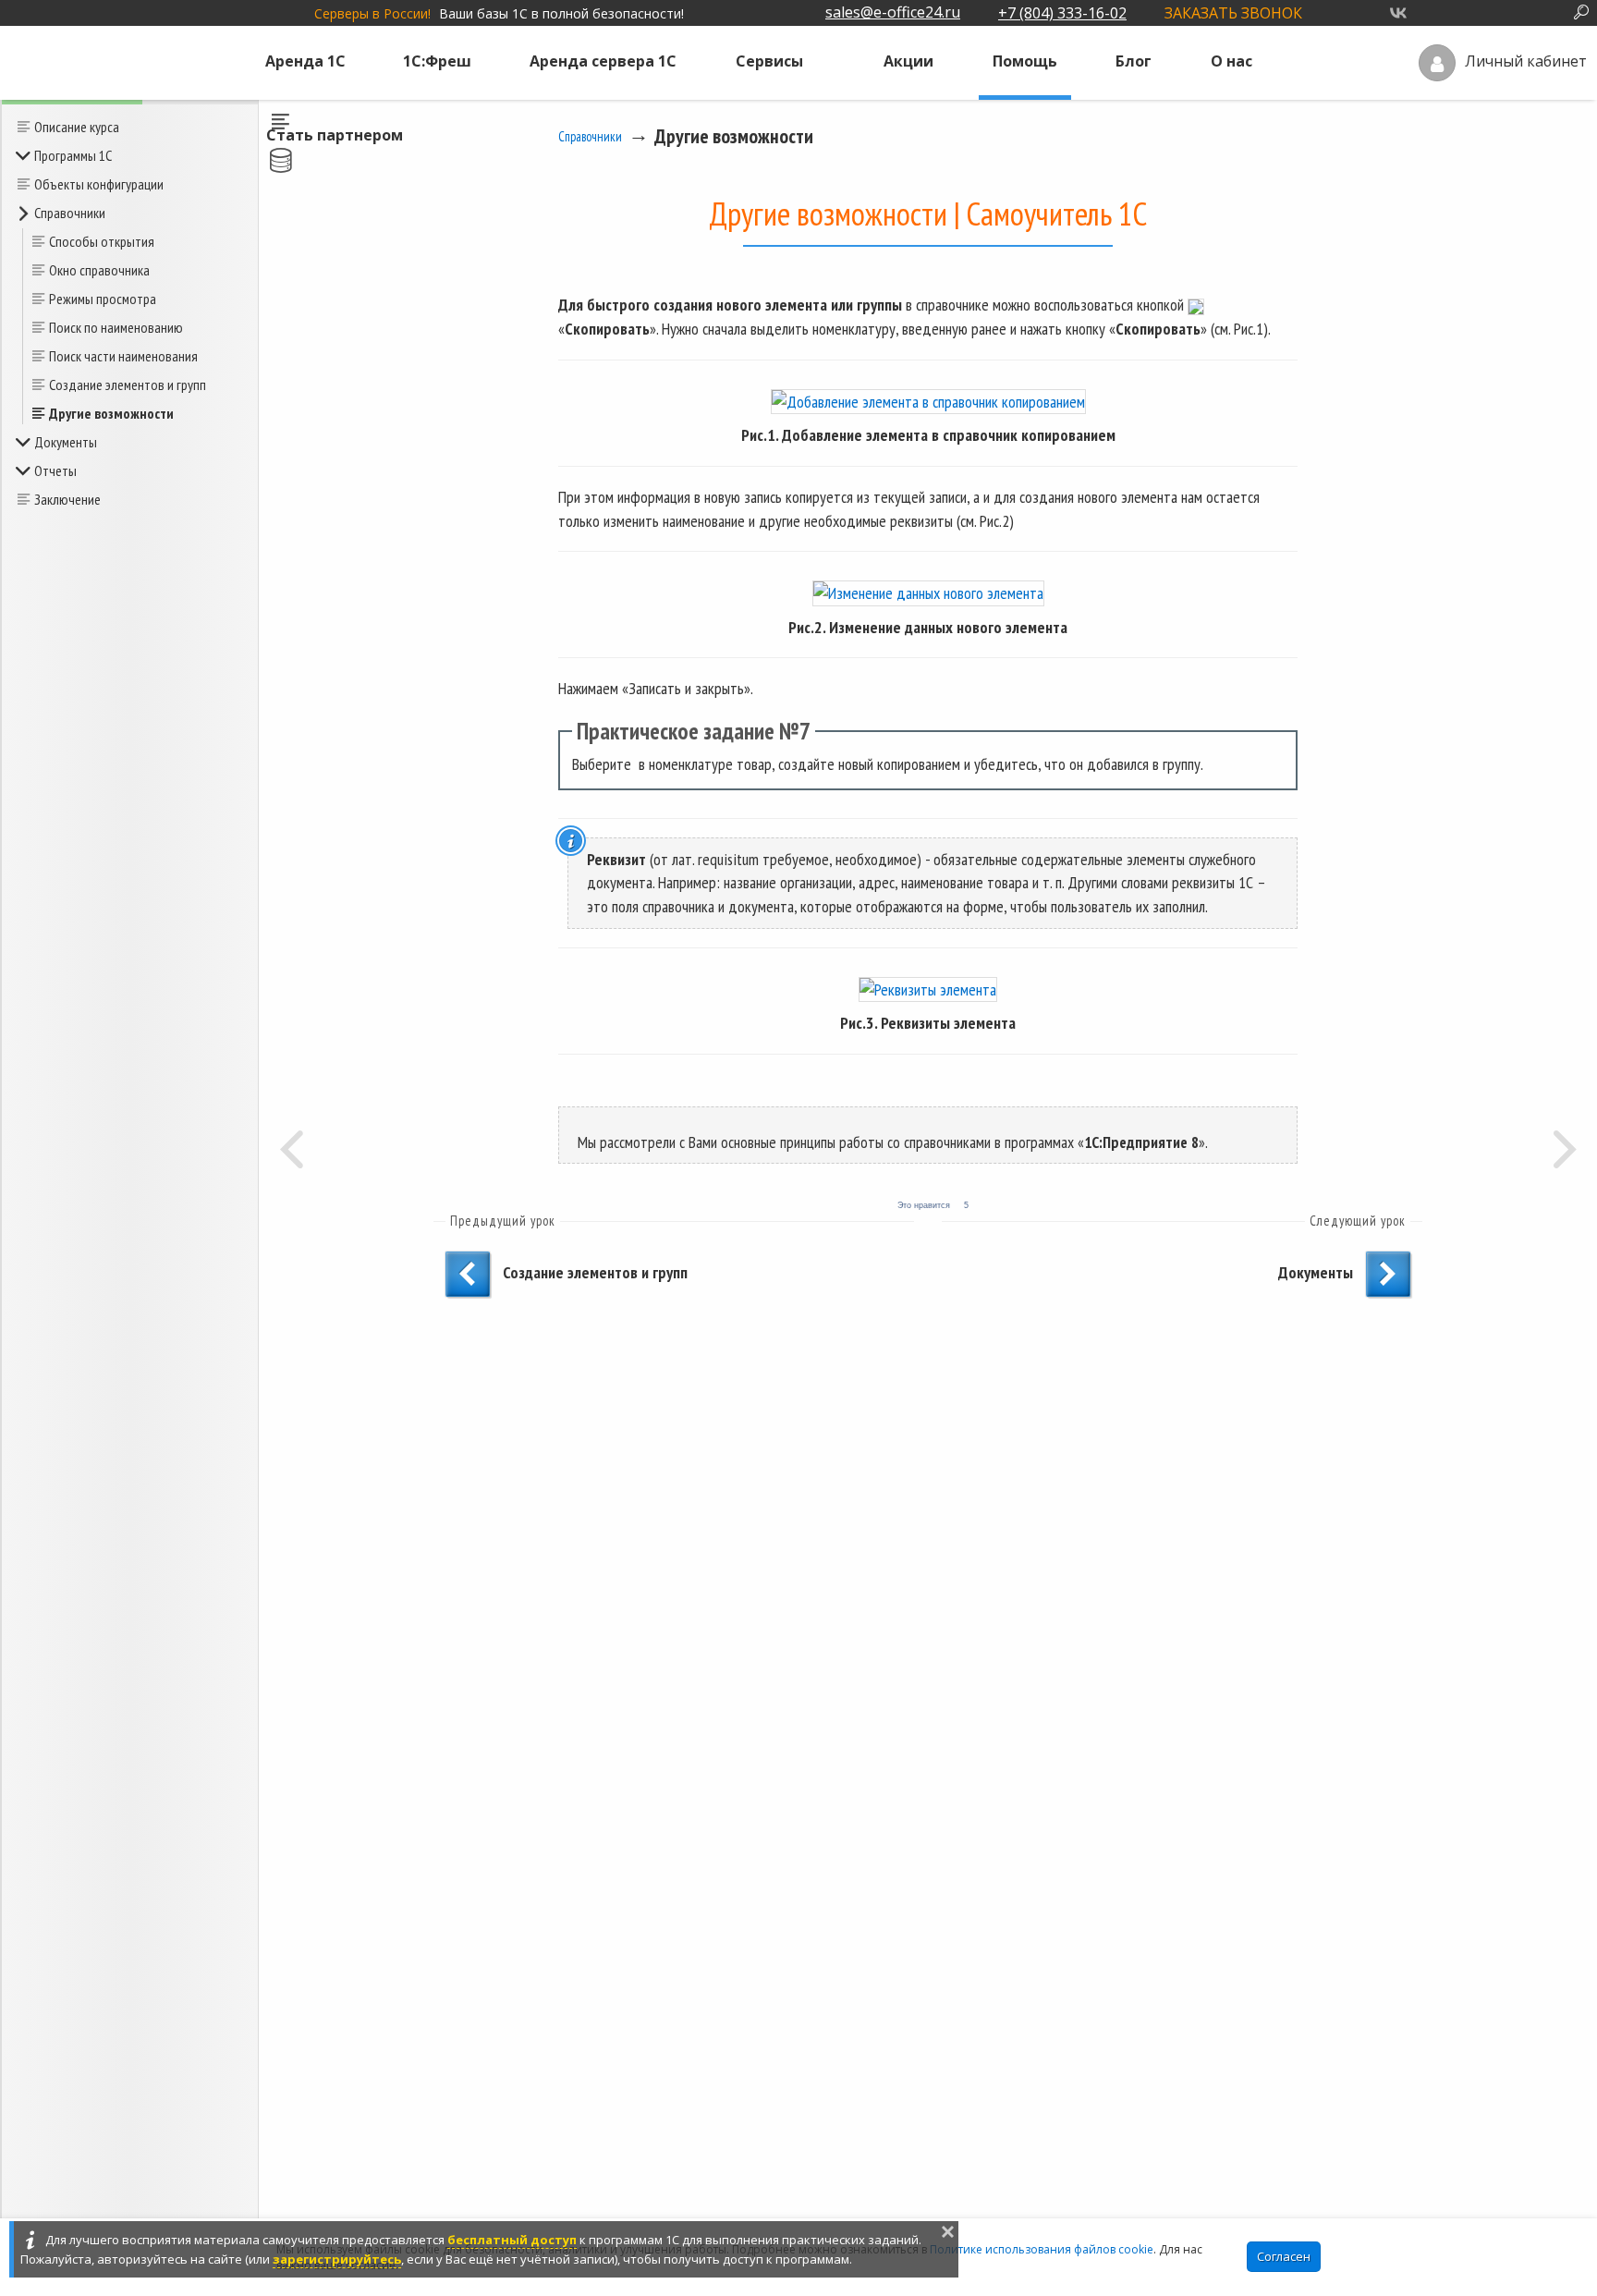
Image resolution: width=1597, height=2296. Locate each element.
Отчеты (55, 470)
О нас (1231, 61)
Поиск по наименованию (116, 327)
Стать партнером (335, 135)
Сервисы (769, 61)
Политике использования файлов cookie (1042, 2249)
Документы (66, 442)
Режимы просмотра (103, 299)
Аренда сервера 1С (603, 61)
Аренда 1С (305, 61)
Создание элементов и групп (128, 385)
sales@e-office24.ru (893, 12)
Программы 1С (73, 155)
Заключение (67, 499)
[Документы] (1565, 1148)
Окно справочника (99, 270)
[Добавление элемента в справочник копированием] (928, 401)
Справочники (70, 213)
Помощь (1025, 61)
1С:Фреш (437, 61)
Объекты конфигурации (99, 184)
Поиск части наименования (123, 356)
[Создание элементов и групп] (291, 1148)
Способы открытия (102, 241)
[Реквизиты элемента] (928, 989)
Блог (1134, 61)
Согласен (1284, 2256)
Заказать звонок (1233, 13)
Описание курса (77, 127)
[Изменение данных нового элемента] (928, 592)
